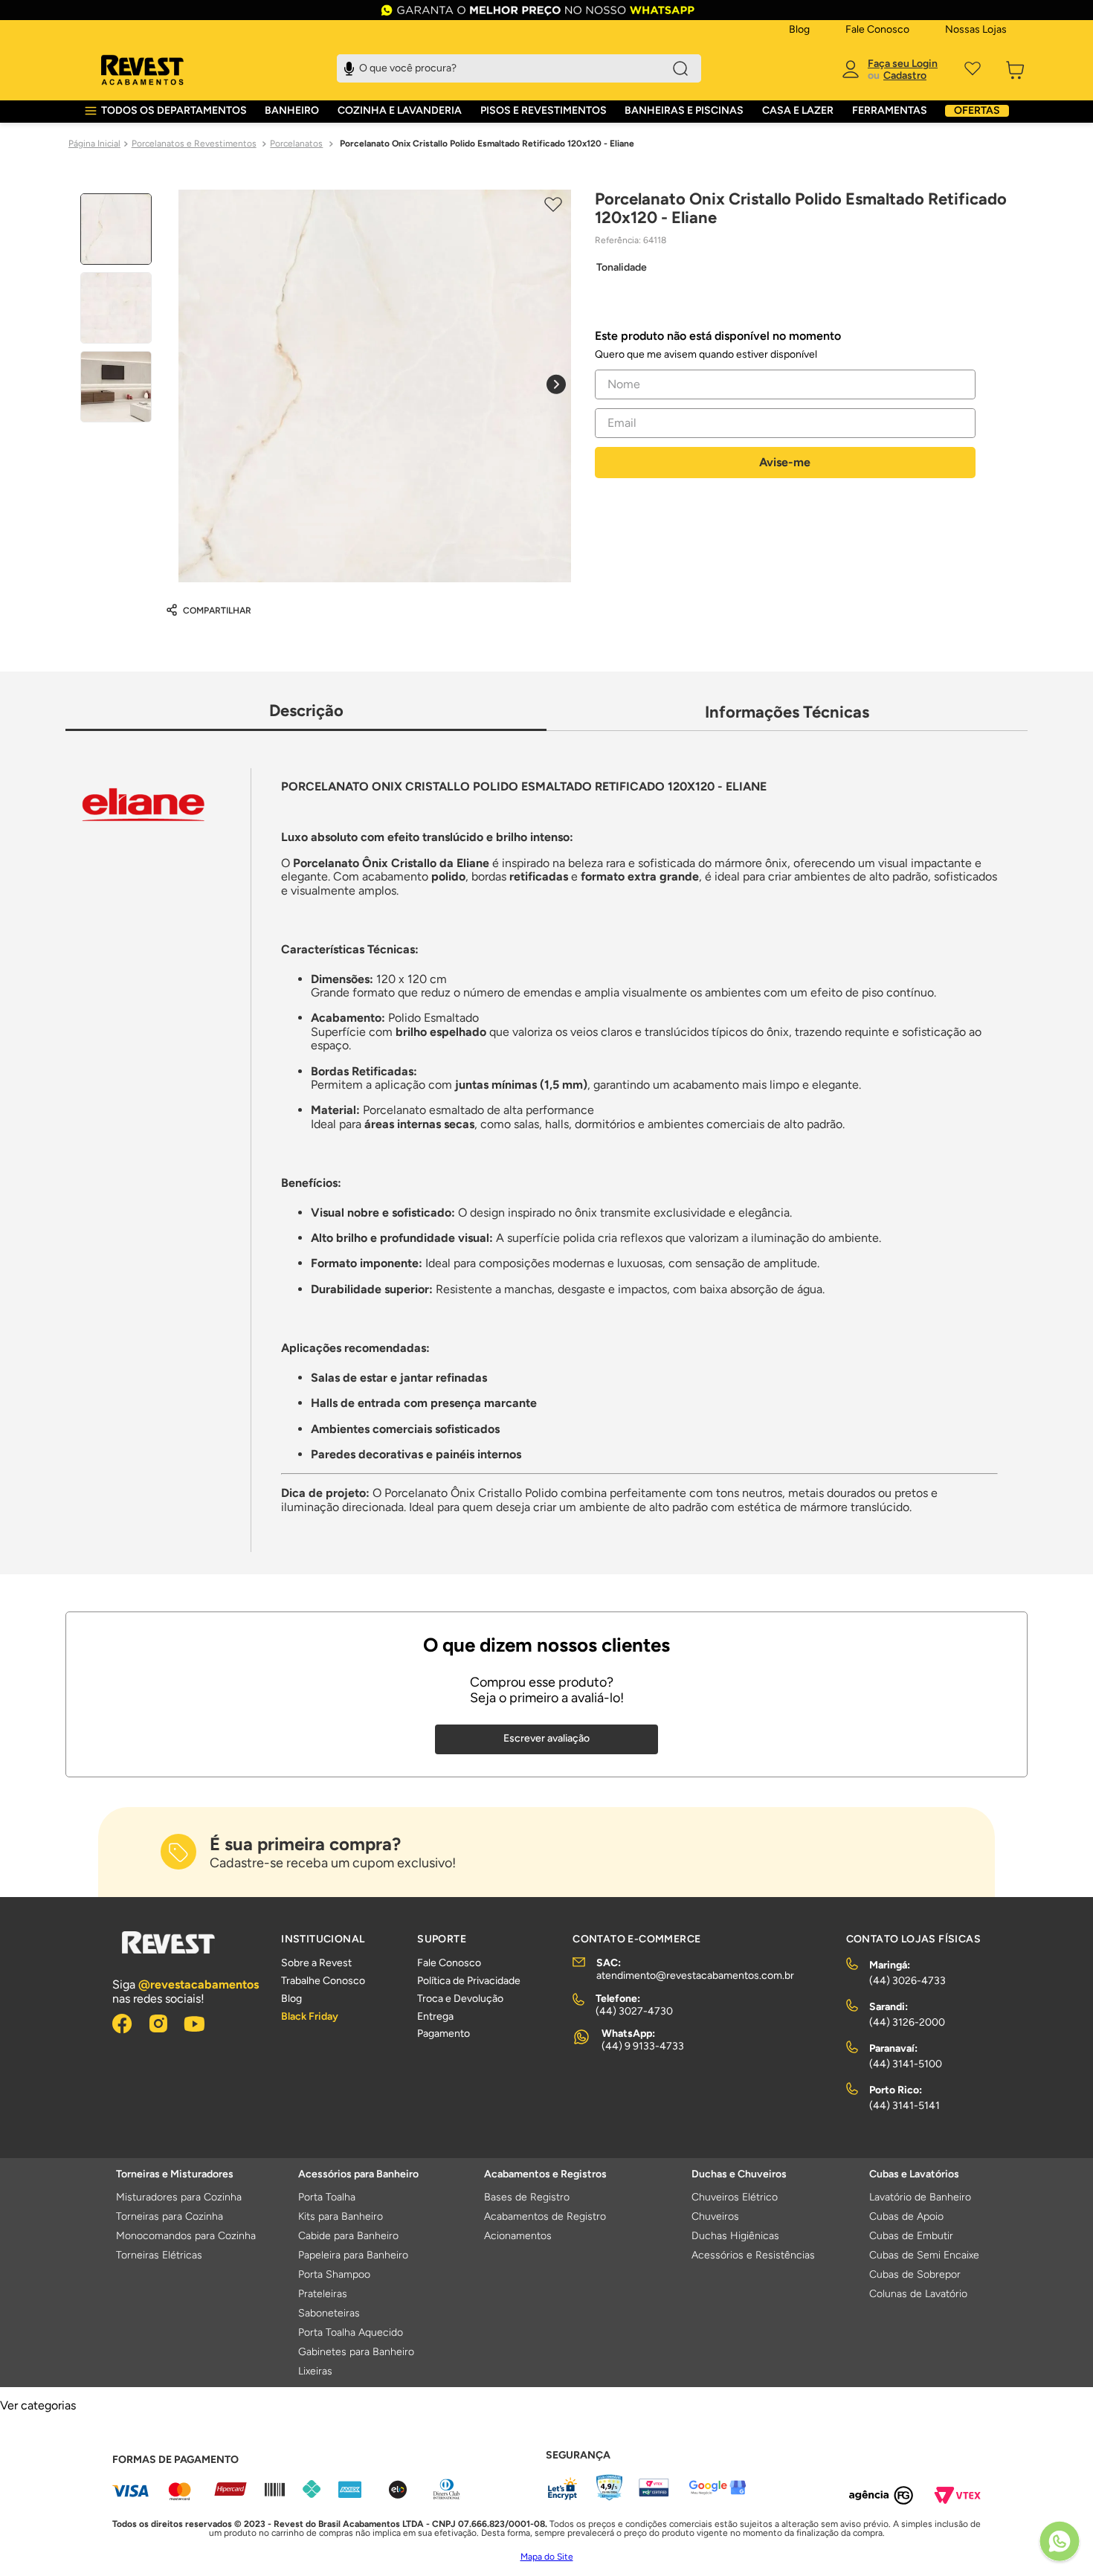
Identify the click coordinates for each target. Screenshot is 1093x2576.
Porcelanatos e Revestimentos (194, 144)
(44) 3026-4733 (907, 1981)
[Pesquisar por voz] (349, 67)
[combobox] (519, 68)
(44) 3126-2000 (907, 2022)
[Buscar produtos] (680, 68)
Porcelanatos (296, 144)
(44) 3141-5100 (906, 2064)
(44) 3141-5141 (905, 2106)
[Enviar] (785, 463)
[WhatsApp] (1060, 2543)
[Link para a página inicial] (94, 144)
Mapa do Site (547, 2557)
